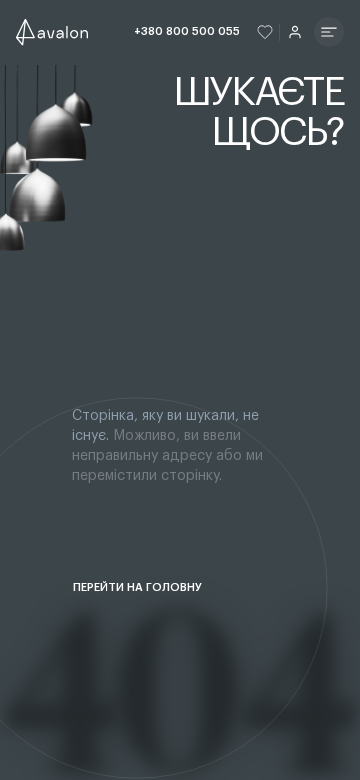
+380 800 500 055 (187, 31)
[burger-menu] (329, 32)
